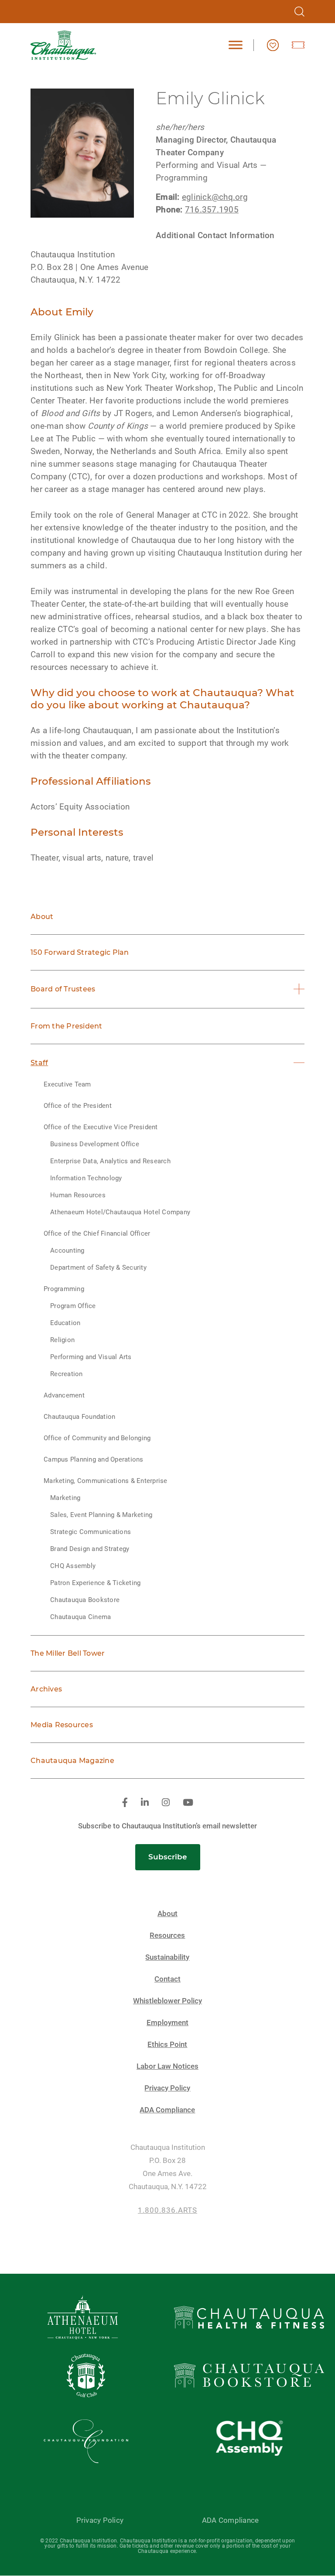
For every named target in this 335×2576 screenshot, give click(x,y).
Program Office (73, 1306)
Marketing (65, 1498)
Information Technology (86, 1178)
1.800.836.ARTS (167, 2210)
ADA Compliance (167, 2110)
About (42, 917)
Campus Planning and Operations (94, 1459)
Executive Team (67, 1084)
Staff (39, 1063)
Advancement (64, 1395)
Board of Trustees (63, 989)
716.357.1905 (212, 210)
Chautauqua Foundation (79, 1417)
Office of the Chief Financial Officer (97, 1233)
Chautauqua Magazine (72, 1761)
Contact (167, 1979)
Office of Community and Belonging (97, 1438)
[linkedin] (145, 1803)
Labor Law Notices (167, 2066)
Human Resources (78, 1195)
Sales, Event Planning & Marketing (101, 1515)
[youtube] (188, 1803)
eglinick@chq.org (215, 197)
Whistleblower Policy (167, 2001)
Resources (167, 1935)
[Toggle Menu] (236, 45)
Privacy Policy (167, 2088)
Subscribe (168, 1857)
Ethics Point (167, 2045)
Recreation (67, 1374)
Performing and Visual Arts (91, 1357)
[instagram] (166, 1803)
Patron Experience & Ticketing (95, 1583)
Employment (167, 2023)
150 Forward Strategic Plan (80, 952)
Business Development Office (95, 1144)
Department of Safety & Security (98, 1268)
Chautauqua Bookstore (85, 1600)
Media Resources (62, 1725)
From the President (67, 1026)
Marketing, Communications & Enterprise (106, 1481)
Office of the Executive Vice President (101, 1127)
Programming (64, 1289)
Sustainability (167, 1957)
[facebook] (125, 1803)
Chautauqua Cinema (80, 1617)
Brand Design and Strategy (90, 1549)
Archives (46, 1689)
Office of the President (78, 1106)
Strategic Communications (91, 1532)
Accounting (67, 1250)
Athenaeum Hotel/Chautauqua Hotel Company (120, 1212)
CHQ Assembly (73, 1566)
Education (65, 1323)
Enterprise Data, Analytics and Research (110, 1161)
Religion (62, 1340)
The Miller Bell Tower (68, 1653)
